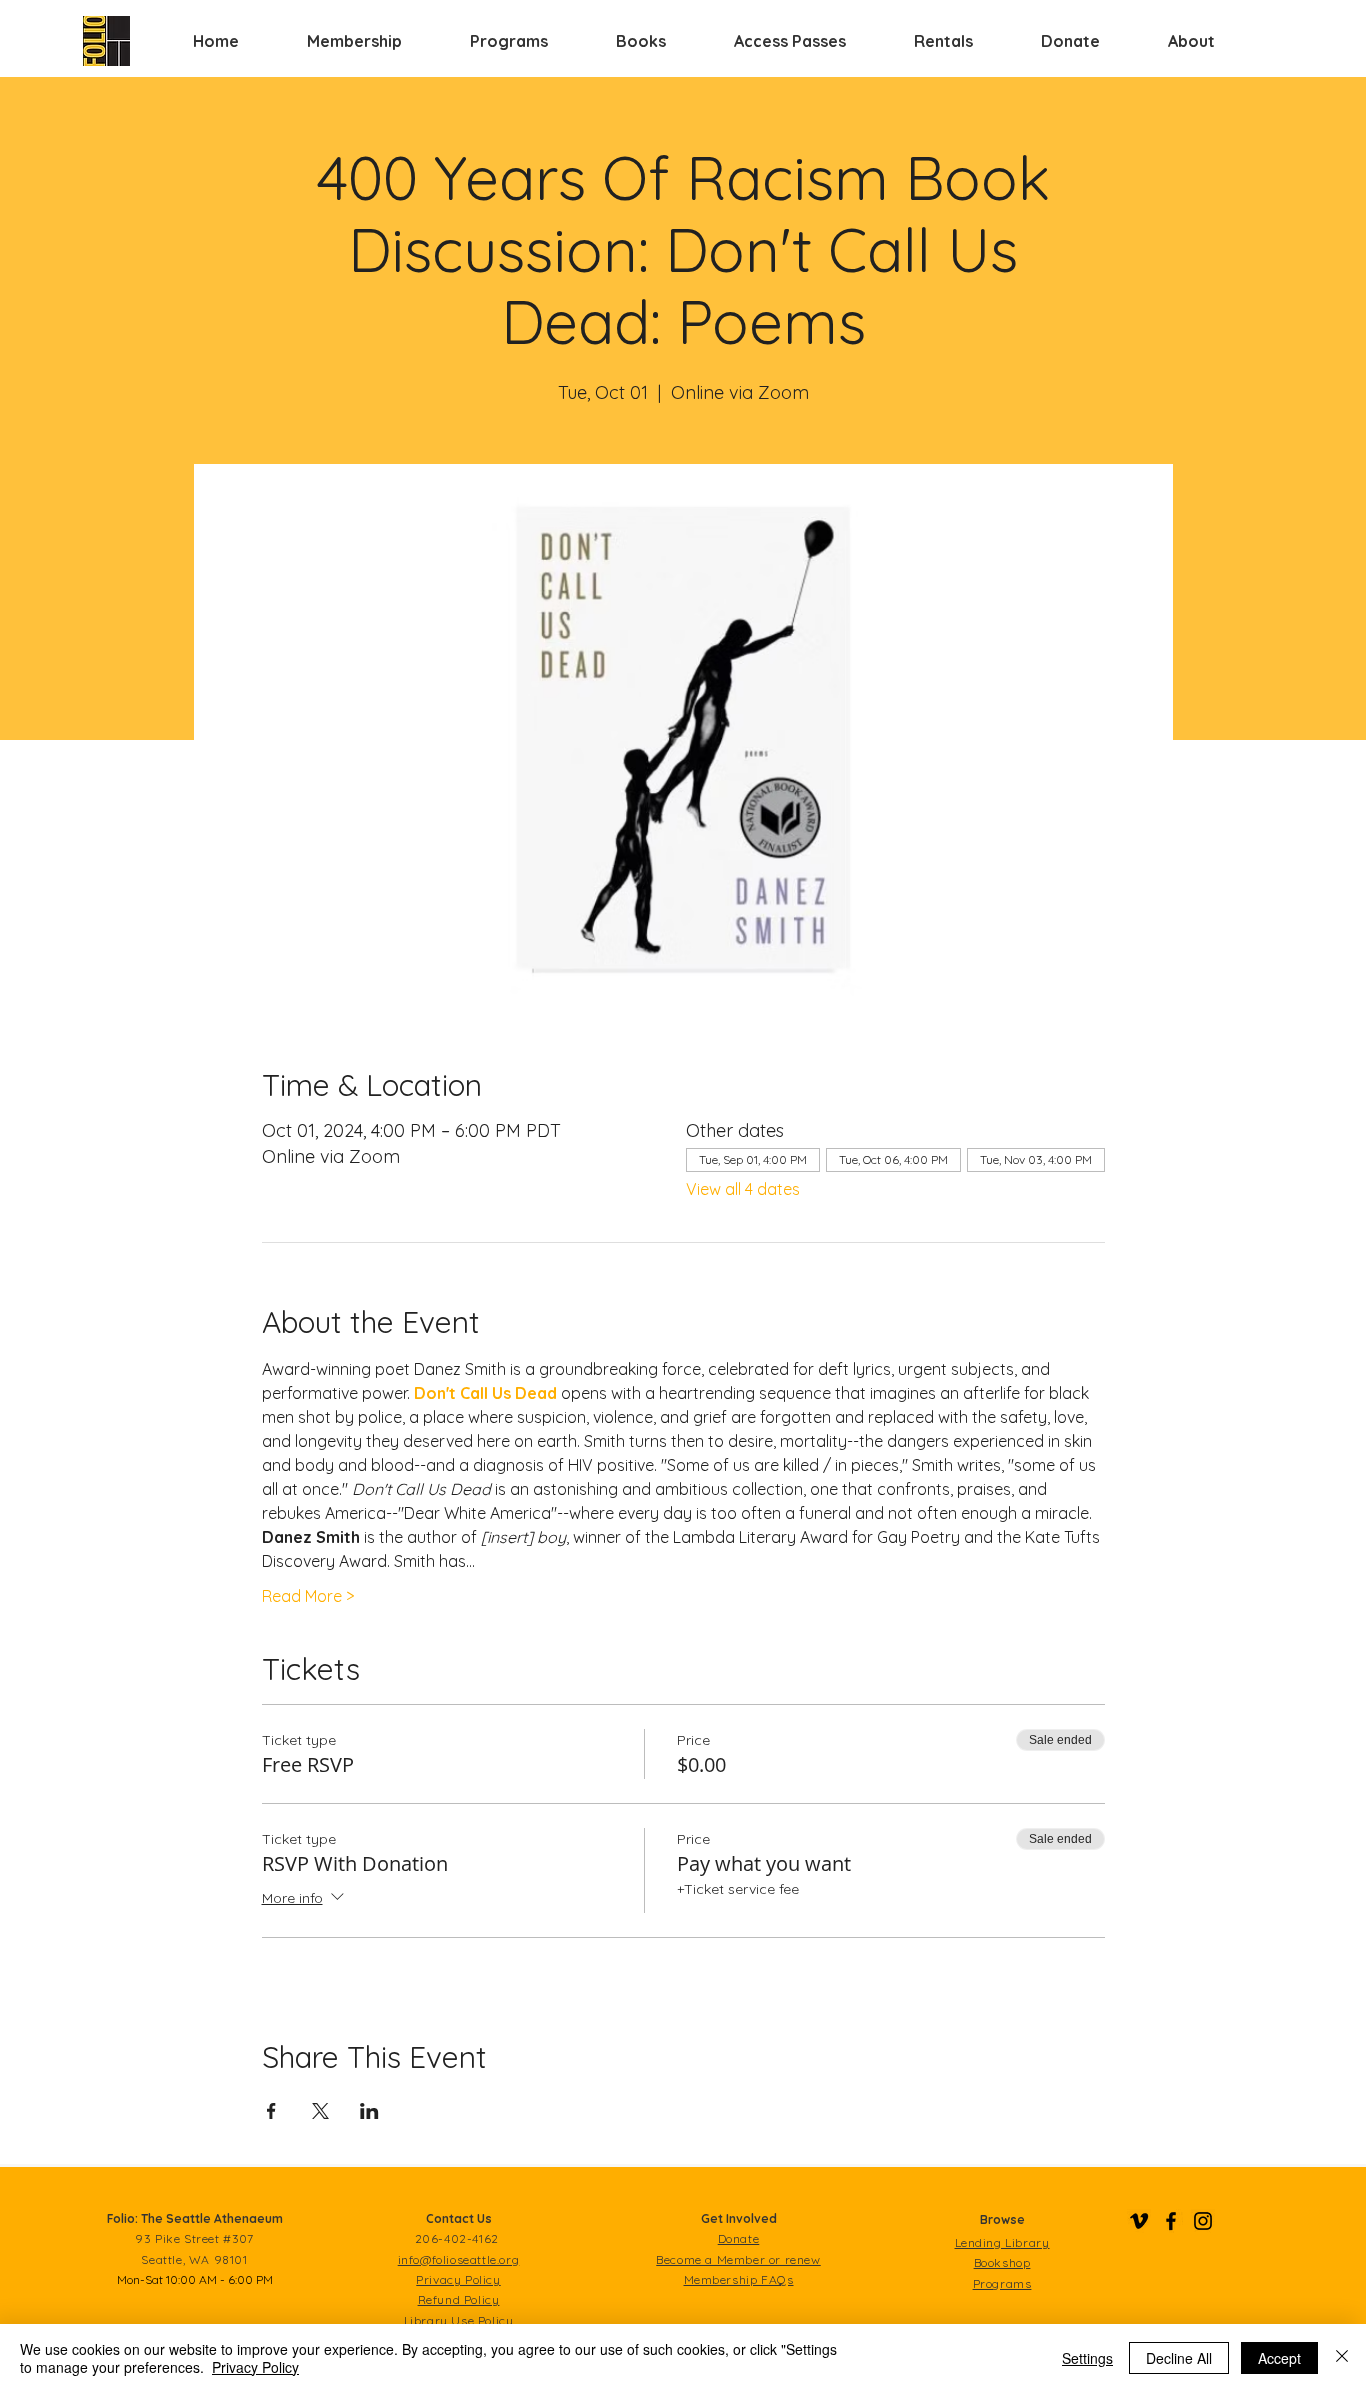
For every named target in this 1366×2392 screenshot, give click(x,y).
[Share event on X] (320, 2111)
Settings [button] (1087, 2358)
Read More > (308, 1596)
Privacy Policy (255, 2367)
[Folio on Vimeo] (1139, 2221)
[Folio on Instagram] (1203, 2221)
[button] (354, 41)
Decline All (1179, 2358)
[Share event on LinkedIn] (369, 2111)
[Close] (1342, 2358)
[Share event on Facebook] (271, 2111)
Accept (1279, 2358)
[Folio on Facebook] (1171, 2221)
